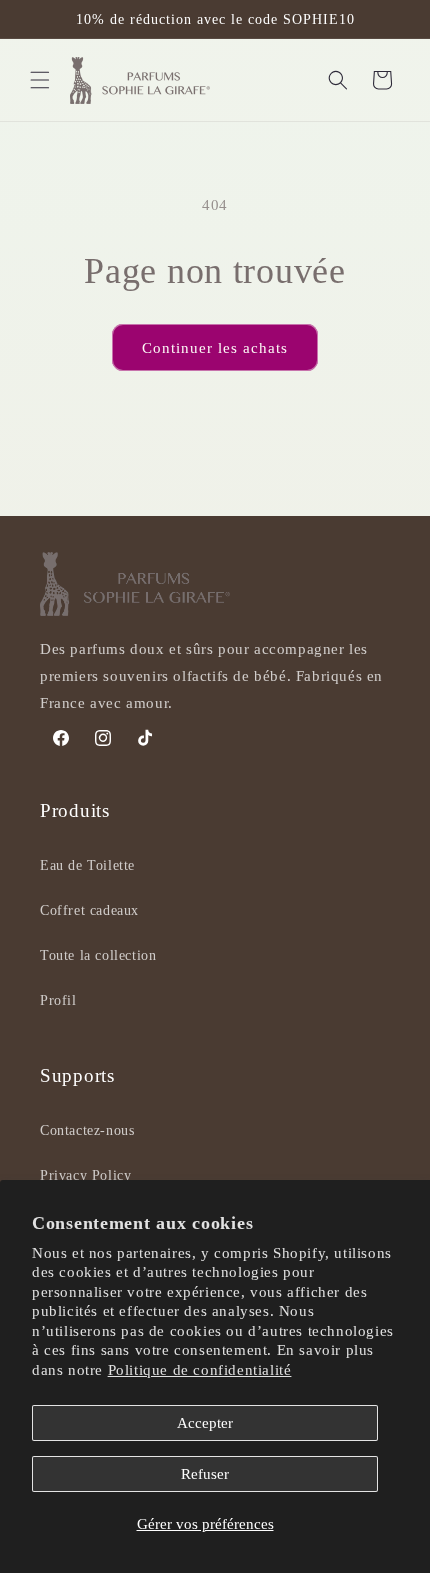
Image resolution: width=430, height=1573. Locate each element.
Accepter (205, 1423)
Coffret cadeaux (89, 910)
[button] (40, 80)
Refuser (205, 1474)
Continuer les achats (215, 348)
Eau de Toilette (87, 865)
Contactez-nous (87, 1130)
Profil (58, 1000)
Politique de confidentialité (200, 1370)
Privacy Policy (85, 1175)
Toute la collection (98, 955)
